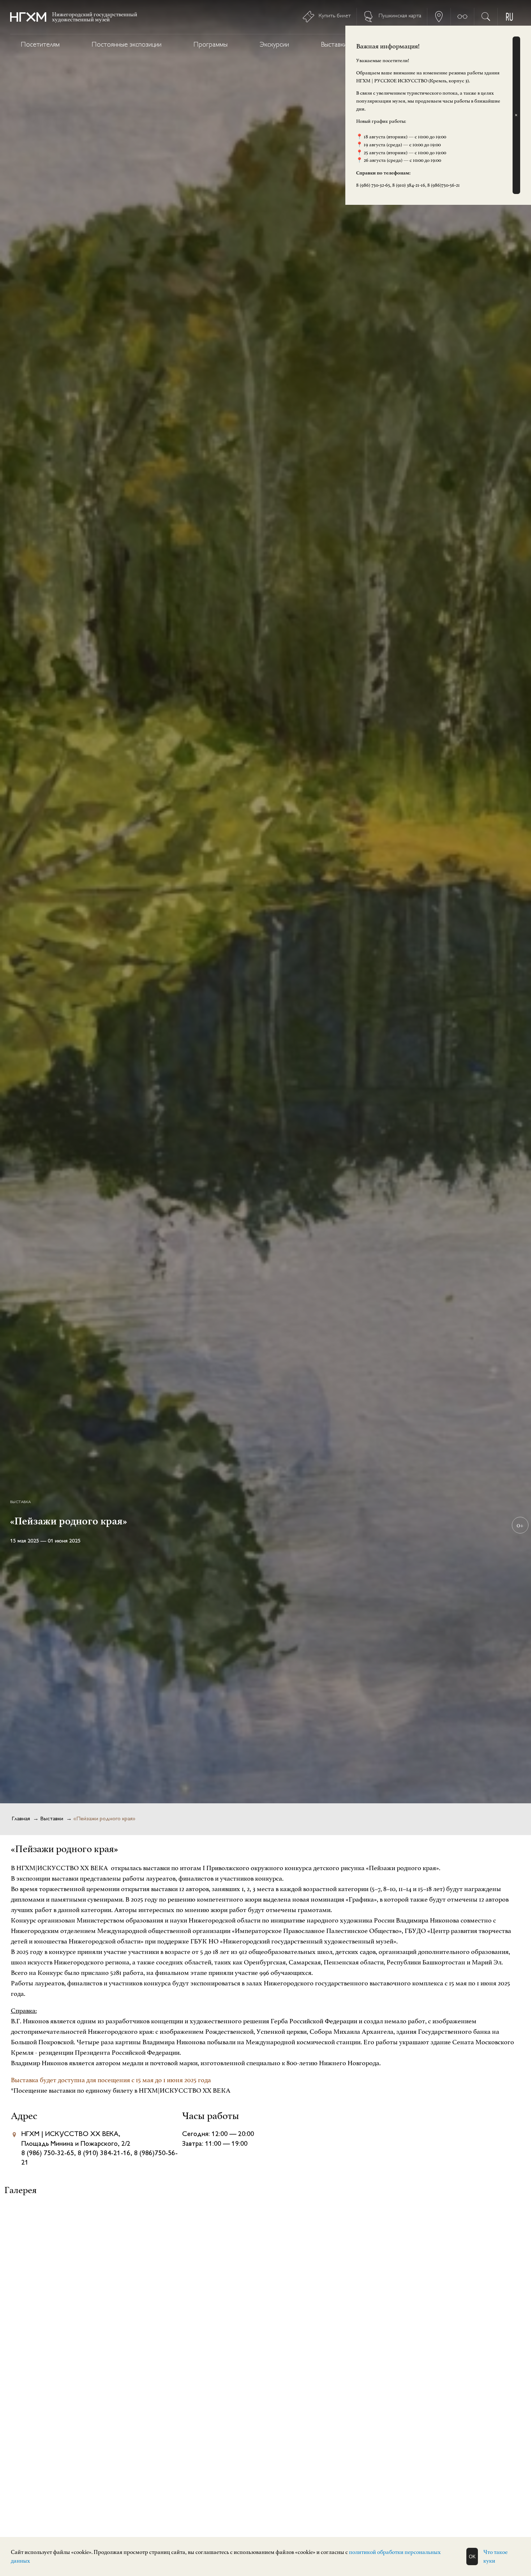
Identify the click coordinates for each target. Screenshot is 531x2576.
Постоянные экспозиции (127, 45)
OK (472, 2557)
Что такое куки (495, 2556)
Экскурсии (274, 45)
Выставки (334, 45)
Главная (21, 1819)
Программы (211, 45)
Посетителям (40, 45)
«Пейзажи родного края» (104, 1819)
